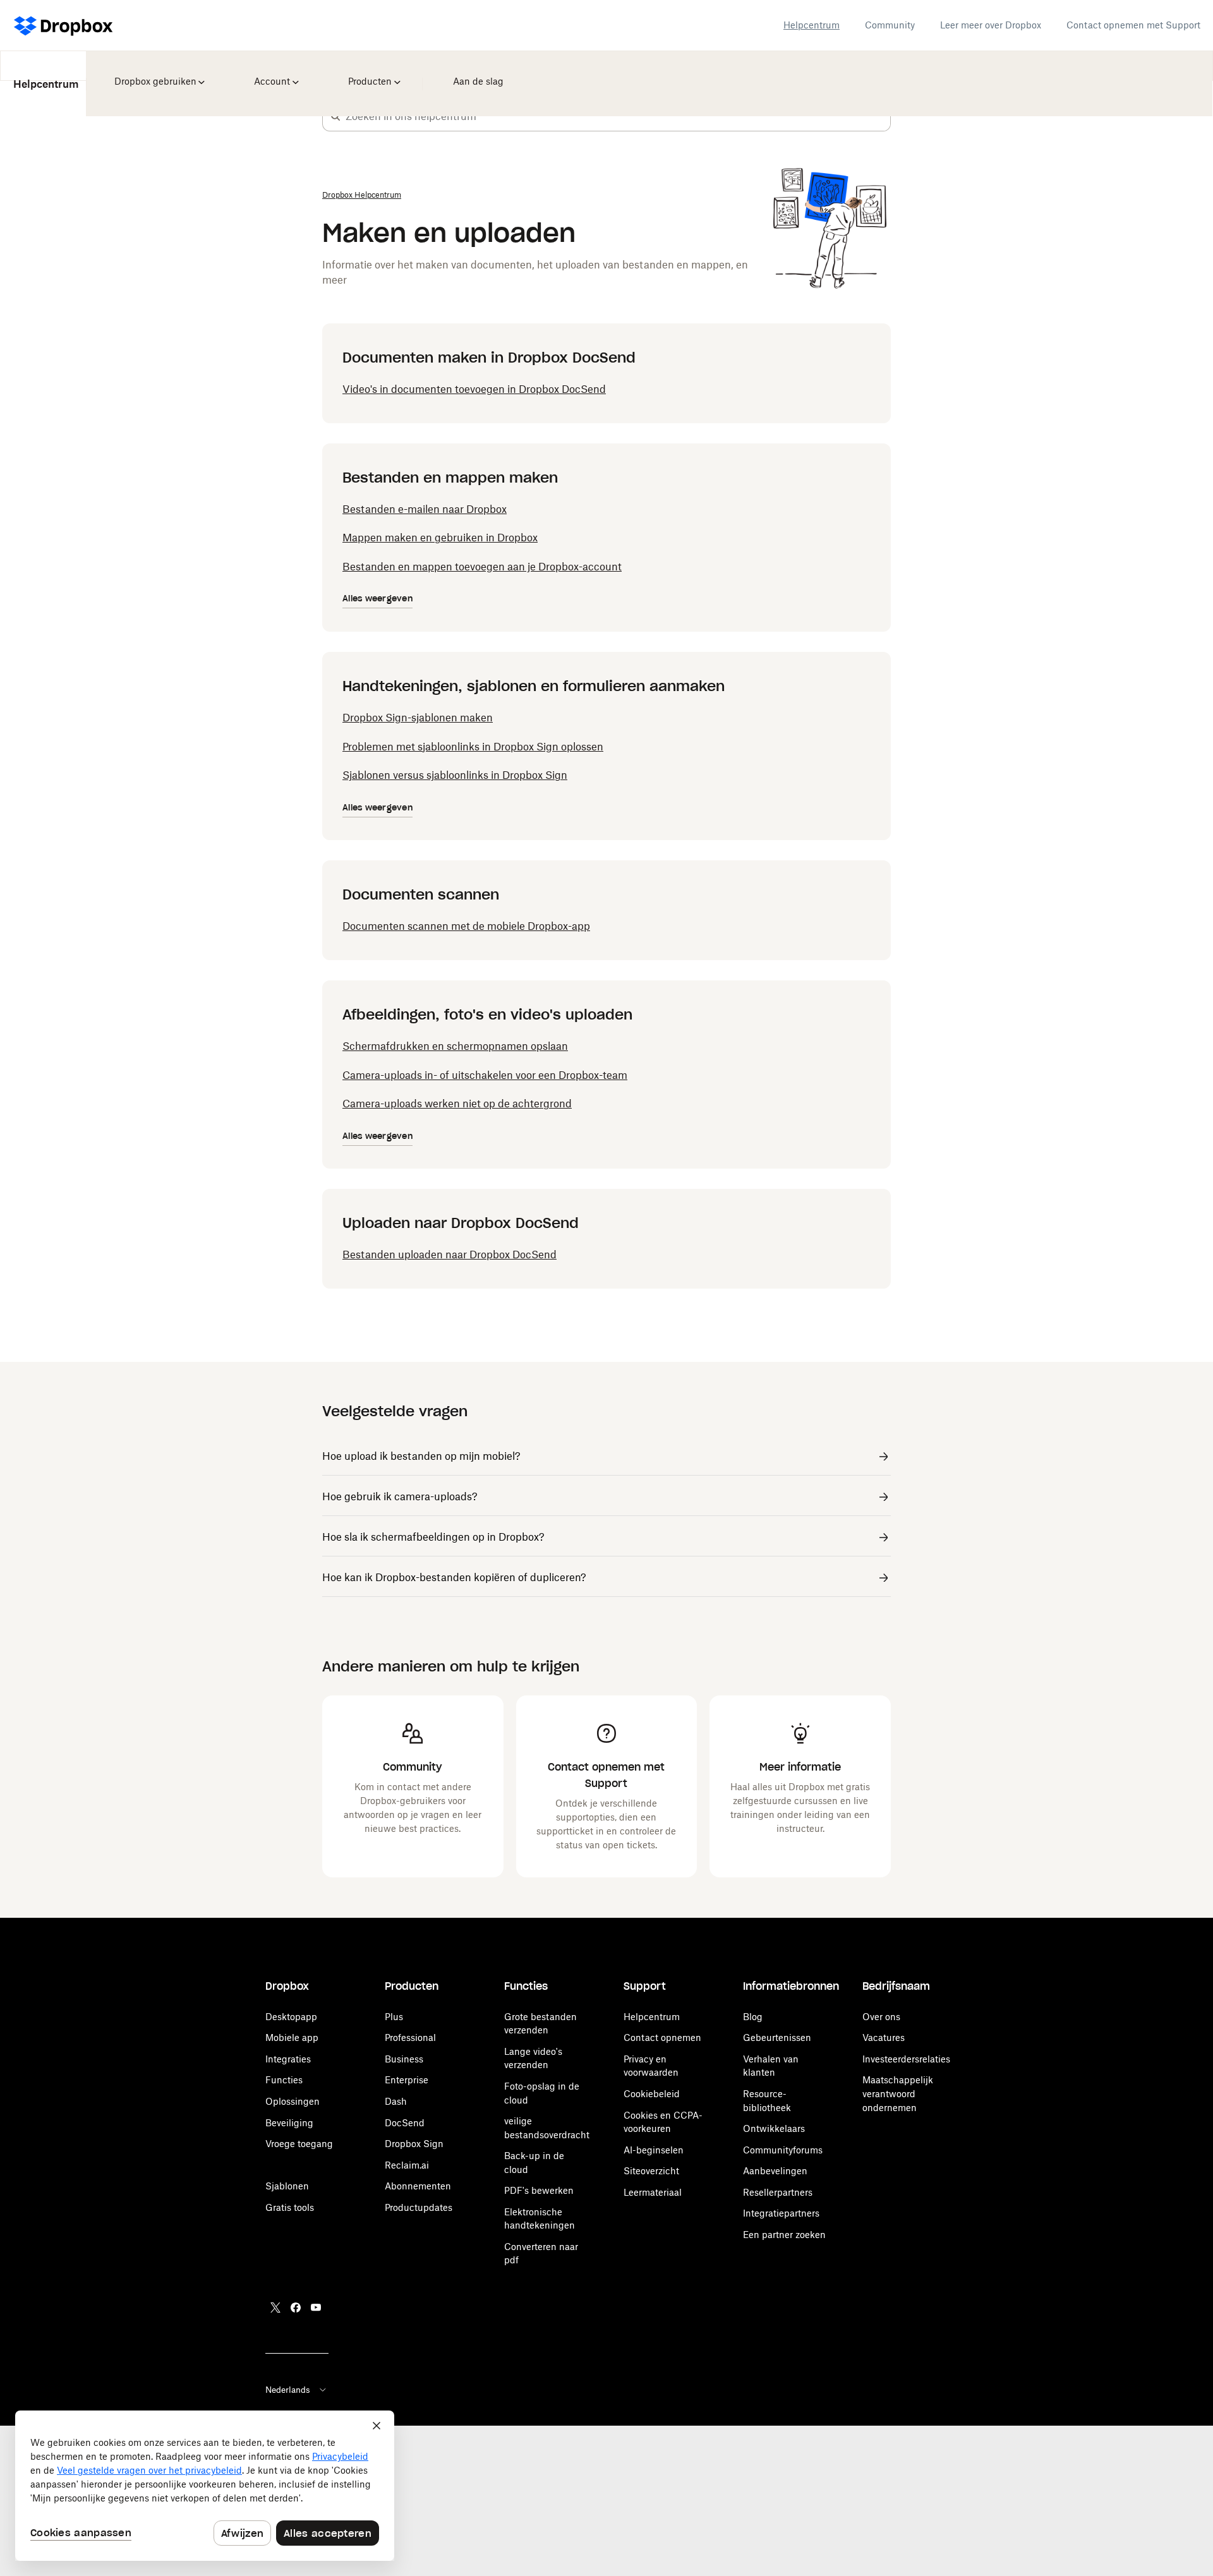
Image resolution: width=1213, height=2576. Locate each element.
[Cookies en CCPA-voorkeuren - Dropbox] (205, 2486)
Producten (371, 73)
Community (890, 25)
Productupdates (419, 2207)
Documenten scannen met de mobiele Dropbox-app (466, 926)
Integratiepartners (781, 2213)
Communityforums (783, 2150)
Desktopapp (291, 2017)
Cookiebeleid (652, 2094)
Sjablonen (287, 2186)
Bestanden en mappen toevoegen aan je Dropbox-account (482, 567)
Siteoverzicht (651, 2171)
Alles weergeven (377, 599)
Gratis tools (290, 2207)
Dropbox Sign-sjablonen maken (418, 718)
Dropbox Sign (414, 2144)
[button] (335, 116)
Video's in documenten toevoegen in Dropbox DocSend (474, 389)
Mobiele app (292, 2037)
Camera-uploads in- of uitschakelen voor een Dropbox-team (485, 1075)
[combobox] (618, 116)
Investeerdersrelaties (906, 2059)
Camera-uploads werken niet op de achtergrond (457, 1104)
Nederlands (288, 2390)
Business (404, 2059)
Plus (394, 2017)
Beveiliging (289, 2123)
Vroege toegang (299, 2144)
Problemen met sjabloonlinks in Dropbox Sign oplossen (473, 747)
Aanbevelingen (775, 2171)
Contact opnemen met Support (1133, 25)
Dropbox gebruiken (154, 73)
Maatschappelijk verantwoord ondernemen (898, 2093)
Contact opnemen (662, 2037)
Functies (284, 2080)
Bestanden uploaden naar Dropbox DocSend (450, 1255)
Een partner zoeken (784, 2235)
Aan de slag (476, 73)
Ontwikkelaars (774, 2128)
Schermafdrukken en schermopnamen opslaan (455, 1046)
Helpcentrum (812, 25)
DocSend (405, 2123)
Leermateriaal (653, 2192)
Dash (396, 2101)
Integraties (288, 2059)
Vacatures (884, 2037)
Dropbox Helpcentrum (362, 195)
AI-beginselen (654, 2150)
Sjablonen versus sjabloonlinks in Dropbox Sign (455, 775)
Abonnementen (418, 2186)
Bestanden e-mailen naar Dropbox (425, 509)
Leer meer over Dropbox (991, 25)
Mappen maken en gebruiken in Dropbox (440, 538)
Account (274, 73)
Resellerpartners (778, 2192)
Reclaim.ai (407, 2165)
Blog (753, 2017)
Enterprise (407, 2080)
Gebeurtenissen (777, 2037)
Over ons (881, 2017)
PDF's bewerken (539, 2190)
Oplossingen (293, 2101)
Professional (410, 2037)
